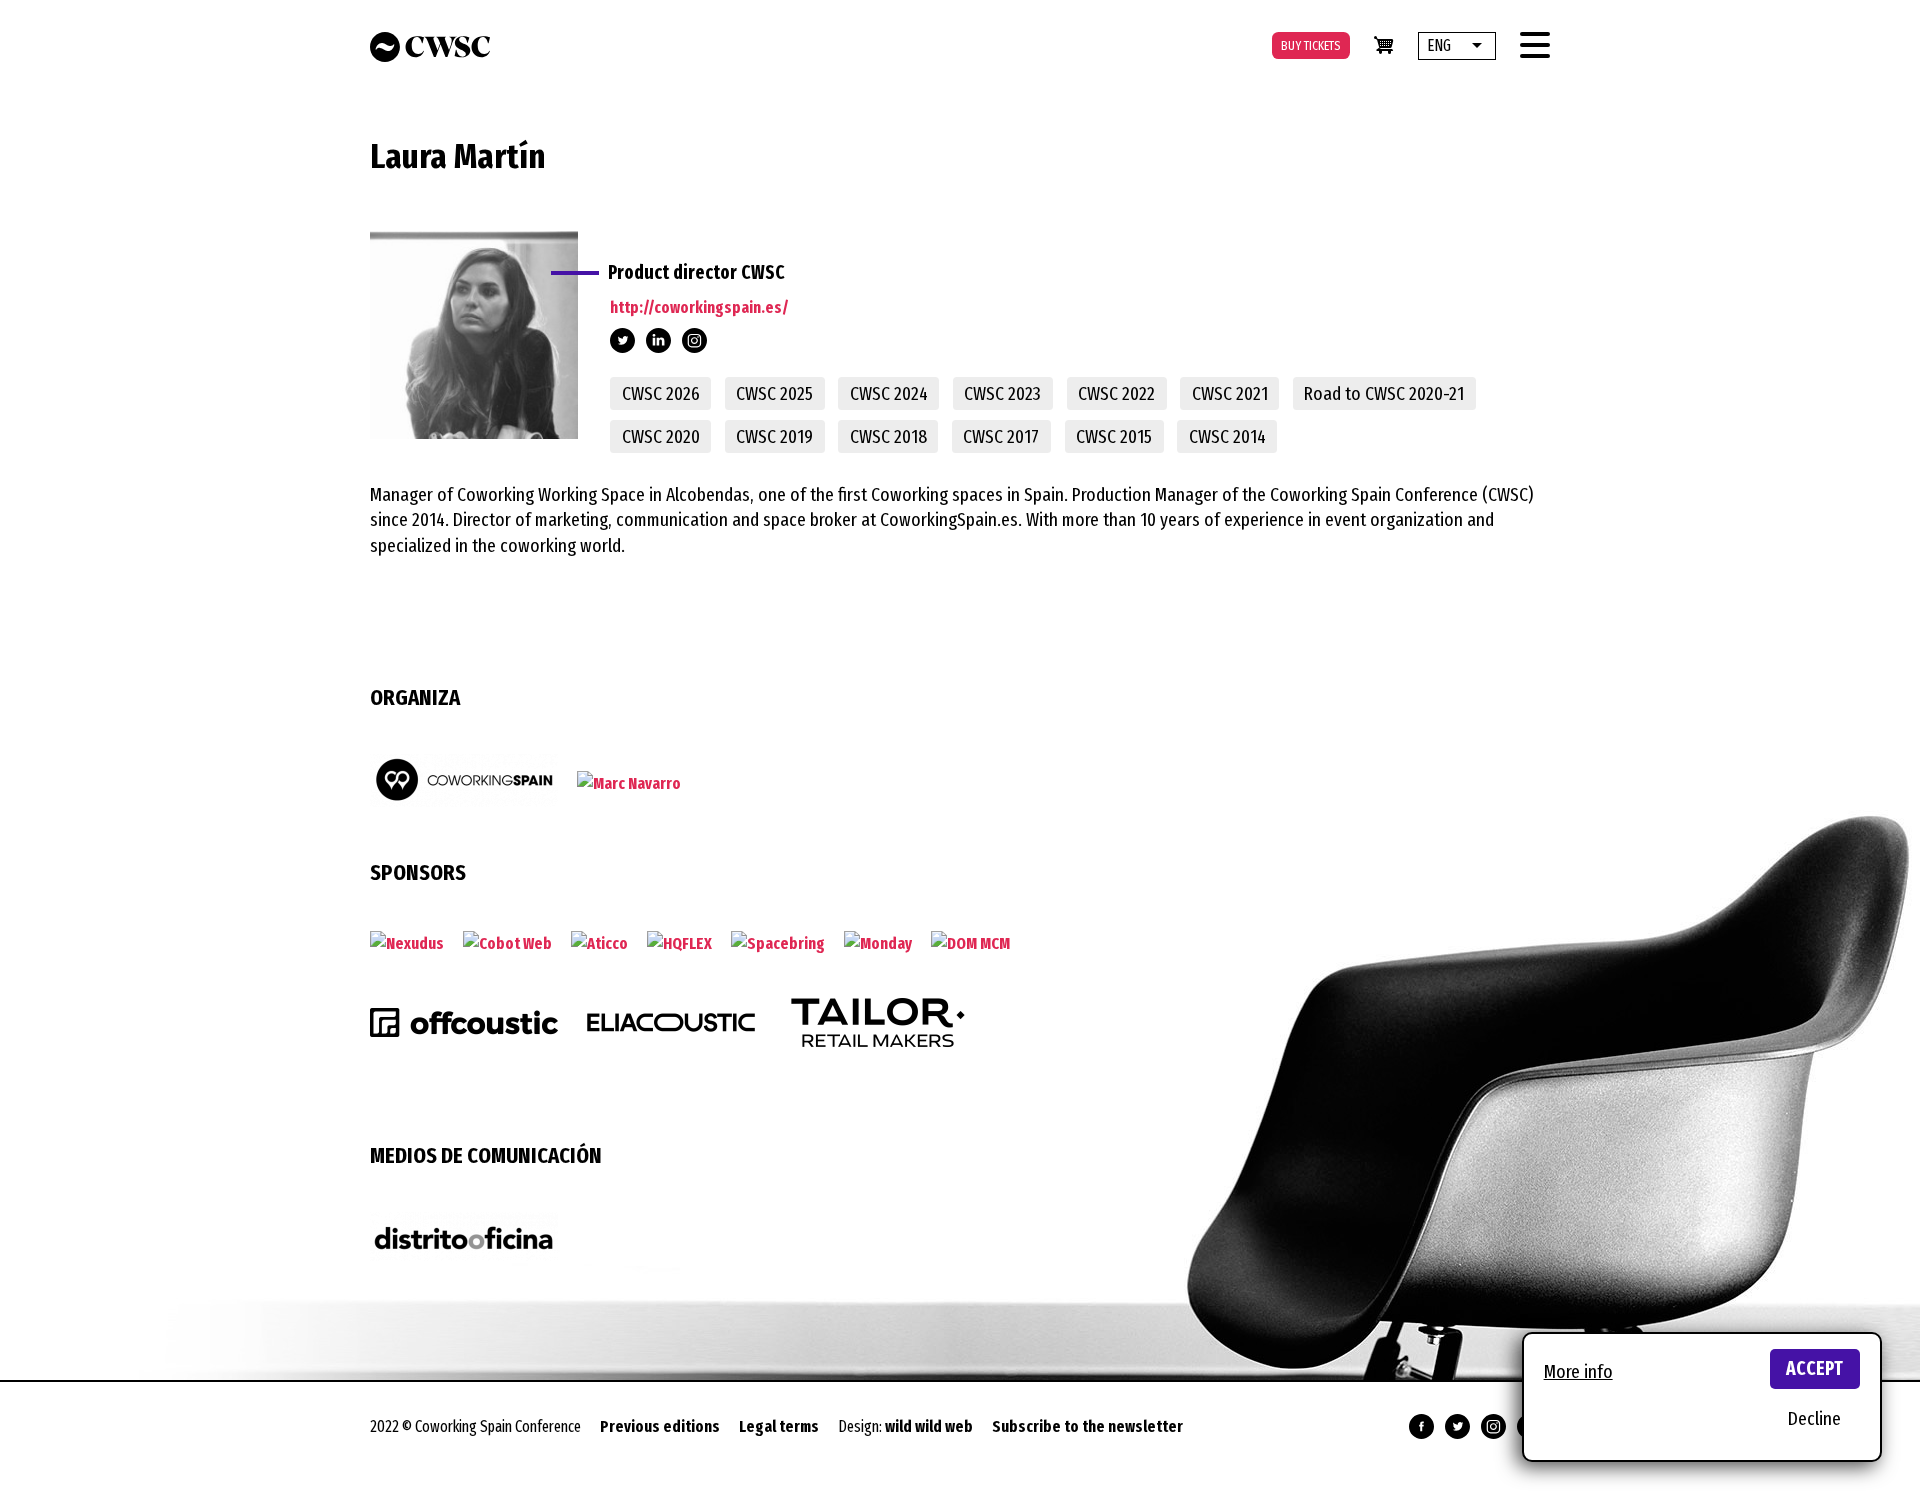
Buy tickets (1311, 45)
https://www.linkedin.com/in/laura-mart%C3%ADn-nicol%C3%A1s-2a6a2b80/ (658, 342)
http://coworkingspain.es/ (699, 307)
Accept (1814, 1368)
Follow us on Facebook (1421, 1426)
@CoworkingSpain (622, 340)
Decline (1814, 1418)
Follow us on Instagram (1493, 1426)
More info (1578, 1371)
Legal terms (779, 1426)
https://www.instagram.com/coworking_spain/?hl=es (694, 342)
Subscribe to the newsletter (1087, 1426)
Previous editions (660, 1426)
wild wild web (929, 1426)
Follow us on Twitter (1457, 1426)
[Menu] (1535, 45)
